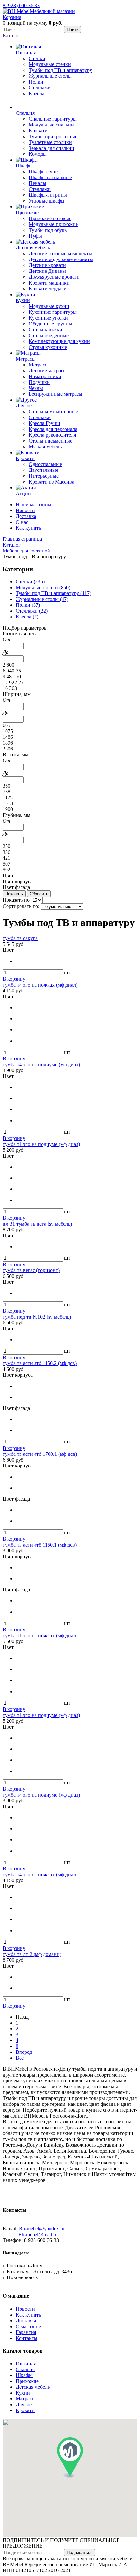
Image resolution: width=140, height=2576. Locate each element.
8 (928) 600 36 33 (21, 5)
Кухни (23, 2393)
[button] (70, 2458)
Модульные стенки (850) (43, 587)
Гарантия (26, 2332)
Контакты (27, 2338)
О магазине (28, 2326)
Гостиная (26, 2364)
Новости (25, 510)
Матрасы (26, 2399)
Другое (24, 2404)
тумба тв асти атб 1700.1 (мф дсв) (40, 1454)
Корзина (12, 17)
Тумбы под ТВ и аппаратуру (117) (53, 593)
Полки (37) (28, 605)
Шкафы (24, 2375)
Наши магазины (34, 505)
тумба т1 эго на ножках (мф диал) (40, 1635)
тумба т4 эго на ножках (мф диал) (40, 985)
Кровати (25, 2410)
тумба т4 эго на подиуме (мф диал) (41, 1064)
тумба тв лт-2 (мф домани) (32, 1954)
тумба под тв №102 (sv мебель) (37, 1317)
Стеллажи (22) (32, 611)
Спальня (25, 2369)
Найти (73, 29)
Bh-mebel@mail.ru (38, 2234)
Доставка (26, 516)
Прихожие (27, 2381)
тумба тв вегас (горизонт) (31, 1270)
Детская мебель (33, 2387)
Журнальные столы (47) (42, 599)
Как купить (28, 528)
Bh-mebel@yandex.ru (42, 2229)
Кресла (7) (27, 617)
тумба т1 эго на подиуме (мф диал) (41, 1144)
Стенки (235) (30, 582)
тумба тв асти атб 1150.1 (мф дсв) (40, 1545)
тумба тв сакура (20, 938)
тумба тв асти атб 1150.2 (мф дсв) (40, 1363)
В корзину (14, 979)
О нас (22, 522)
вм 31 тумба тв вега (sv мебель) (37, 1224)
